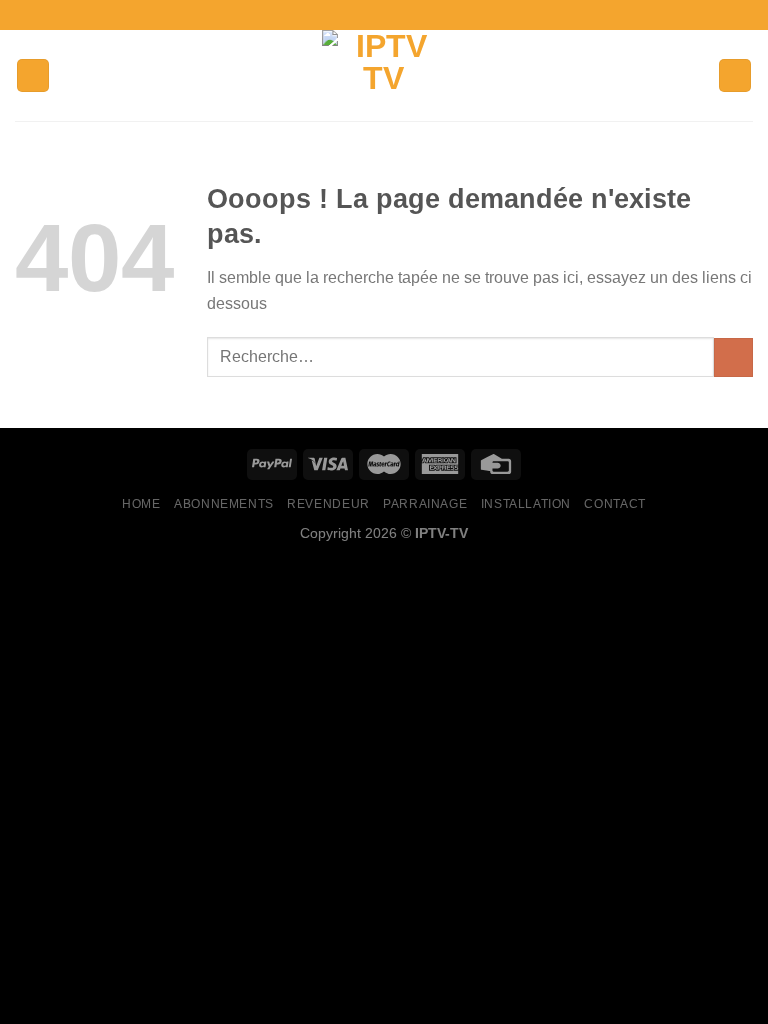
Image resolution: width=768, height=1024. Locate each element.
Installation (526, 504)
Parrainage (425, 504)
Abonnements (224, 504)
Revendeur (328, 504)
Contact (614, 504)
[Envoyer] (733, 357)
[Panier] (735, 75)
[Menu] (33, 75)
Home (141, 504)
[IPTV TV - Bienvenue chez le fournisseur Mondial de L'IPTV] (384, 75)
